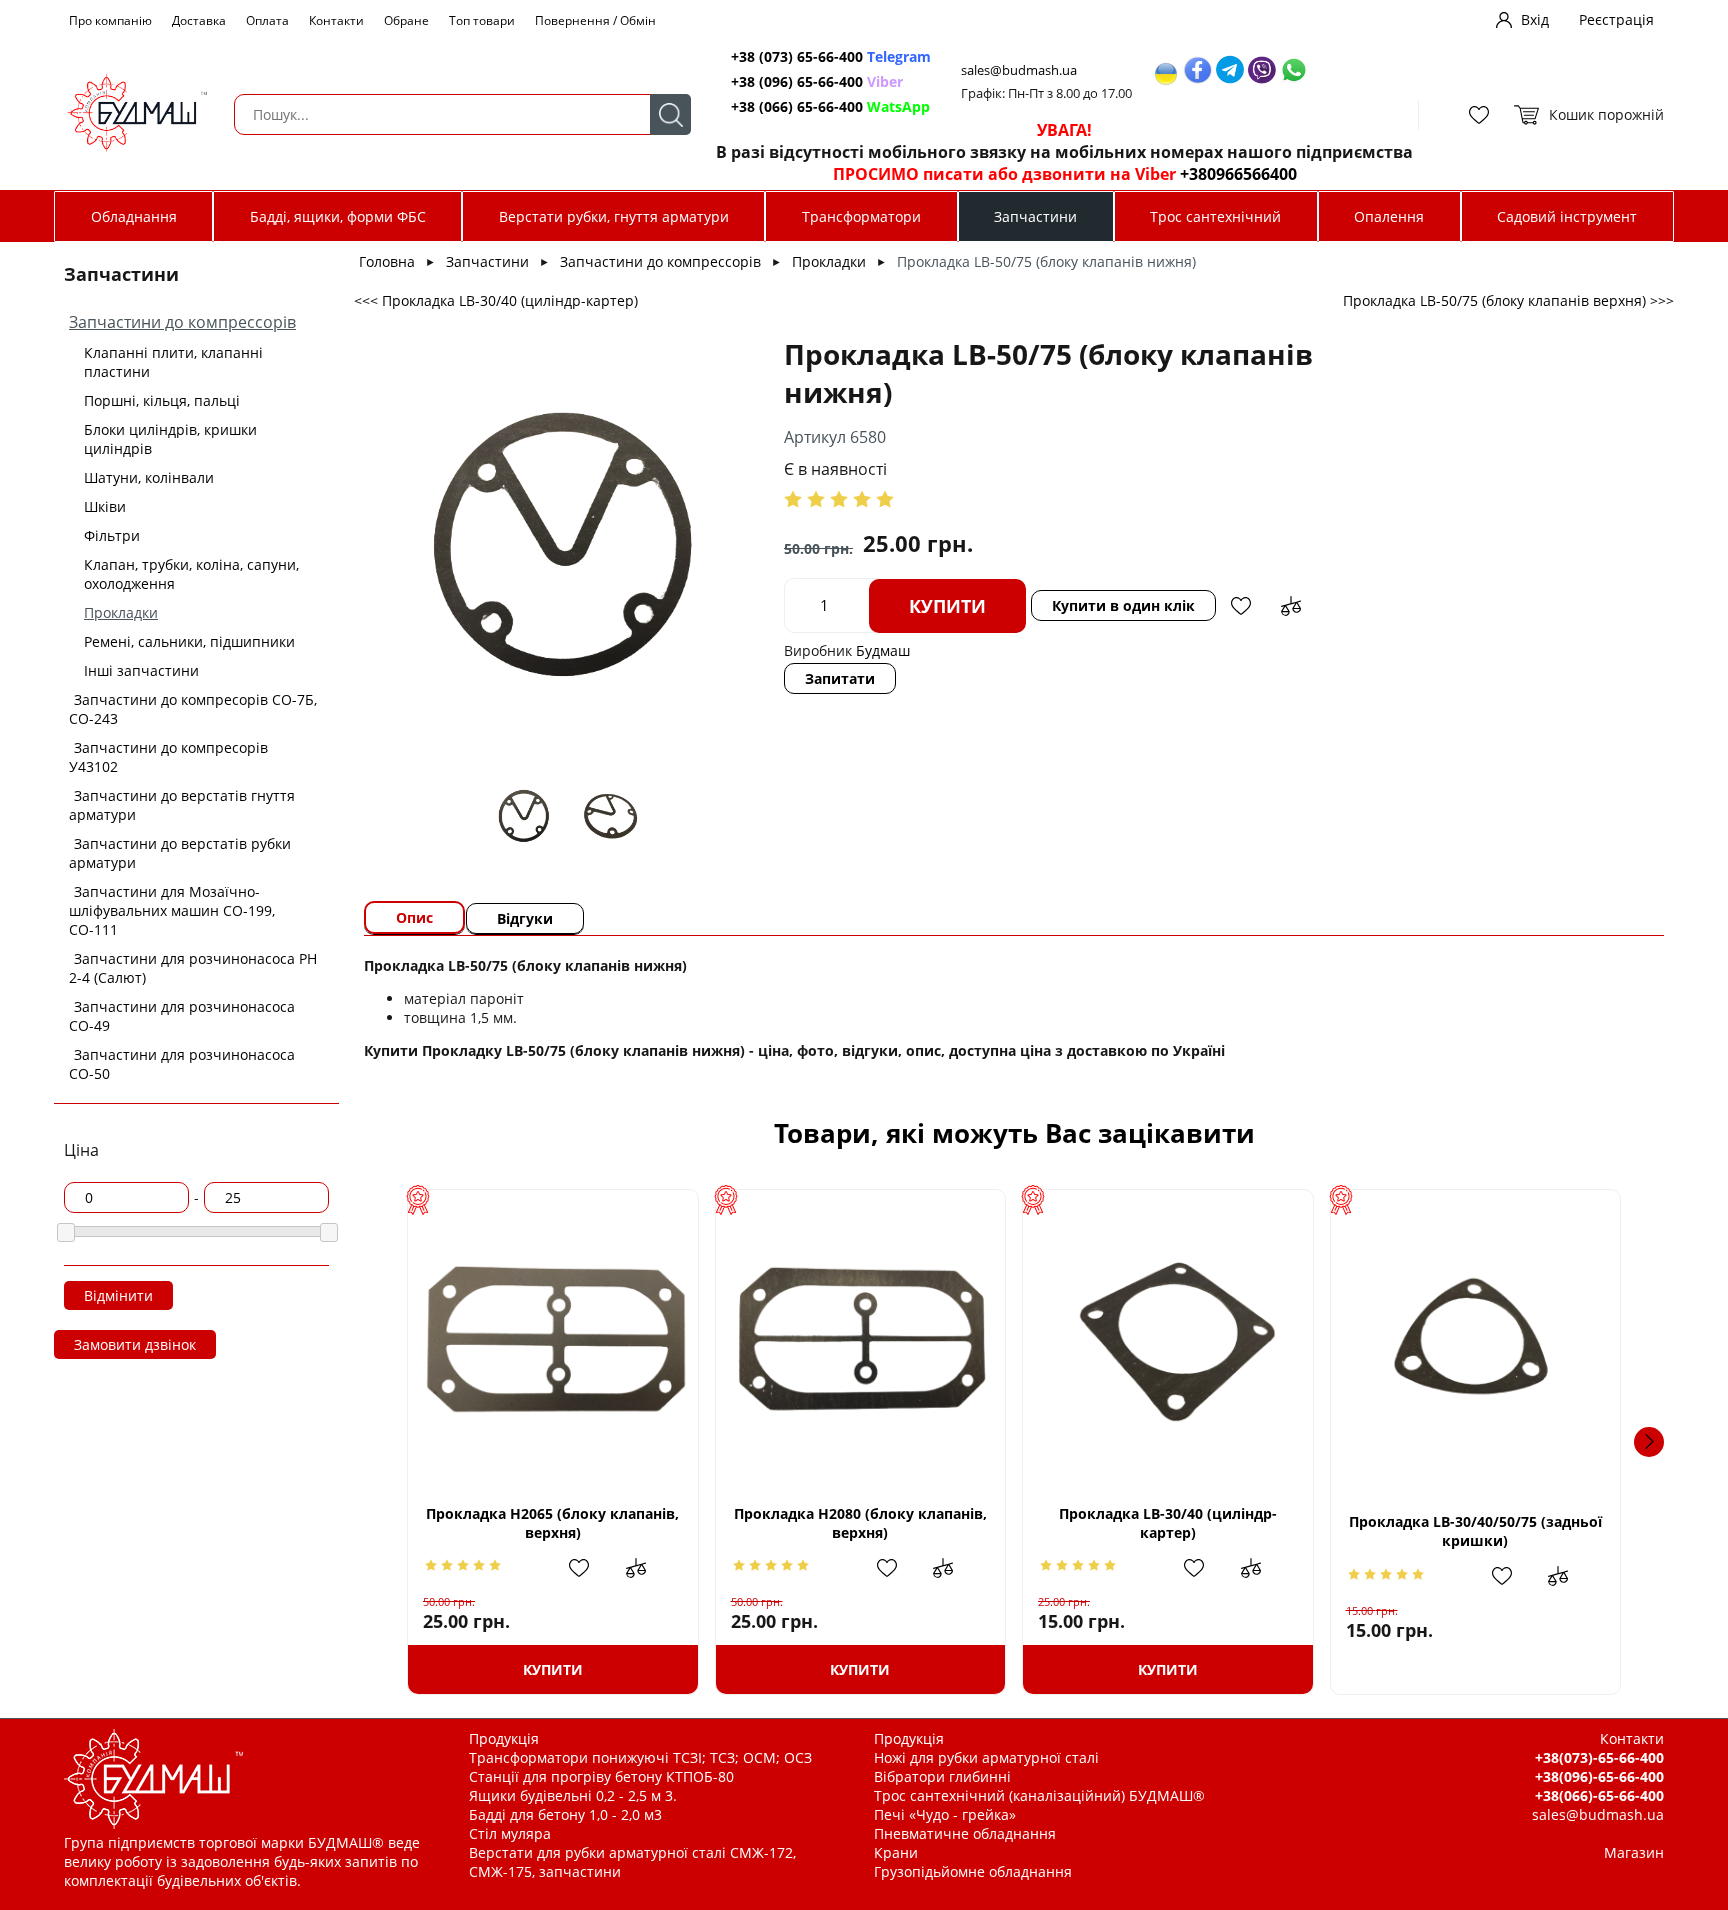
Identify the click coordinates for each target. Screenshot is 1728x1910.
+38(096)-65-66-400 (1599, 1776)
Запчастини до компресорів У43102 (168, 757)
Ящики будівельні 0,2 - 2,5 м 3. (573, 1795)
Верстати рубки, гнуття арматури (614, 216)
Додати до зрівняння (1291, 606)
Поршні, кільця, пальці (162, 400)
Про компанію (110, 20)
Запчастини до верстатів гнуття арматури (182, 805)
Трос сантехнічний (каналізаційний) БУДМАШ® (1039, 1795)
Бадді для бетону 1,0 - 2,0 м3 (565, 1814)
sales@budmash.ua (1019, 70)
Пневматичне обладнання (965, 1833)
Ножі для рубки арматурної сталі (986, 1757)
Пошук (670, 114)
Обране (406, 20)
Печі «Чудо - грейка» (945, 1814)
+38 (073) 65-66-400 (831, 56)
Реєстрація (1616, 19)
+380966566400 (1238, 174)
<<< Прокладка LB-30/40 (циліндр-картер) (496, 300)
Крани (896, 1852)
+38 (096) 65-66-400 (817, 81)
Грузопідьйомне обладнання (973, 1871)
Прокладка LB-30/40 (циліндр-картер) (1168, 1523)
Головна (387, 261)
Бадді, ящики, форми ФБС (338, 216)
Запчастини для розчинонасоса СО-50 (182, 1064)
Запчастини (1035, 216)
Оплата (267, 20)
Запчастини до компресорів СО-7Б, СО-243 (193, 709)
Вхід (1535, 19)
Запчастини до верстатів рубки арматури (180, 853)
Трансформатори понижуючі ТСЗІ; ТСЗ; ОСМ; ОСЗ (640, 1757)
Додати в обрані (1241, 606)
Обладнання (134, 216)
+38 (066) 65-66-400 (830, 106)
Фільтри (112, 535)
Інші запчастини (141, 670)
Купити (947, 606)
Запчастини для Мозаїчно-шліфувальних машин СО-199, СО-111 (172, 910)
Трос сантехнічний (1215, 216)
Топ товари (482, 20)
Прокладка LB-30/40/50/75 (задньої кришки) (1475, 1531)
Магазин (1634, 1852)
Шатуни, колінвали (149, 477)
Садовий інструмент (1567, 216)
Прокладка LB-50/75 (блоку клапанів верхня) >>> (1508, 300)
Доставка (199, 20)
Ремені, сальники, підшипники (189, 641)
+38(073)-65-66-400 (1599, 1757)
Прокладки (121, 612)
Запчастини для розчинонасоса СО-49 (182, 1016)
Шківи (105, 506)
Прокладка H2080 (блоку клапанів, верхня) (860, 1523)
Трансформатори (861, 216)
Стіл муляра (510, 1833)
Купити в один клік (1123, 605)
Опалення (1389, 216)
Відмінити (118, 1295)
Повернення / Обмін (595, 20)
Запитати (840, 678)
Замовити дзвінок (135, 1344)
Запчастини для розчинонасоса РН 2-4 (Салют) (193, 968)
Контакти (336, 20)
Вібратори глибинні (942, 1776)
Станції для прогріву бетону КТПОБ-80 (601, 1776)
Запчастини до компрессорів (182, 322)
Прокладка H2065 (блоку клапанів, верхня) (552, 1523)
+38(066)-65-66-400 (1599, 1795)
